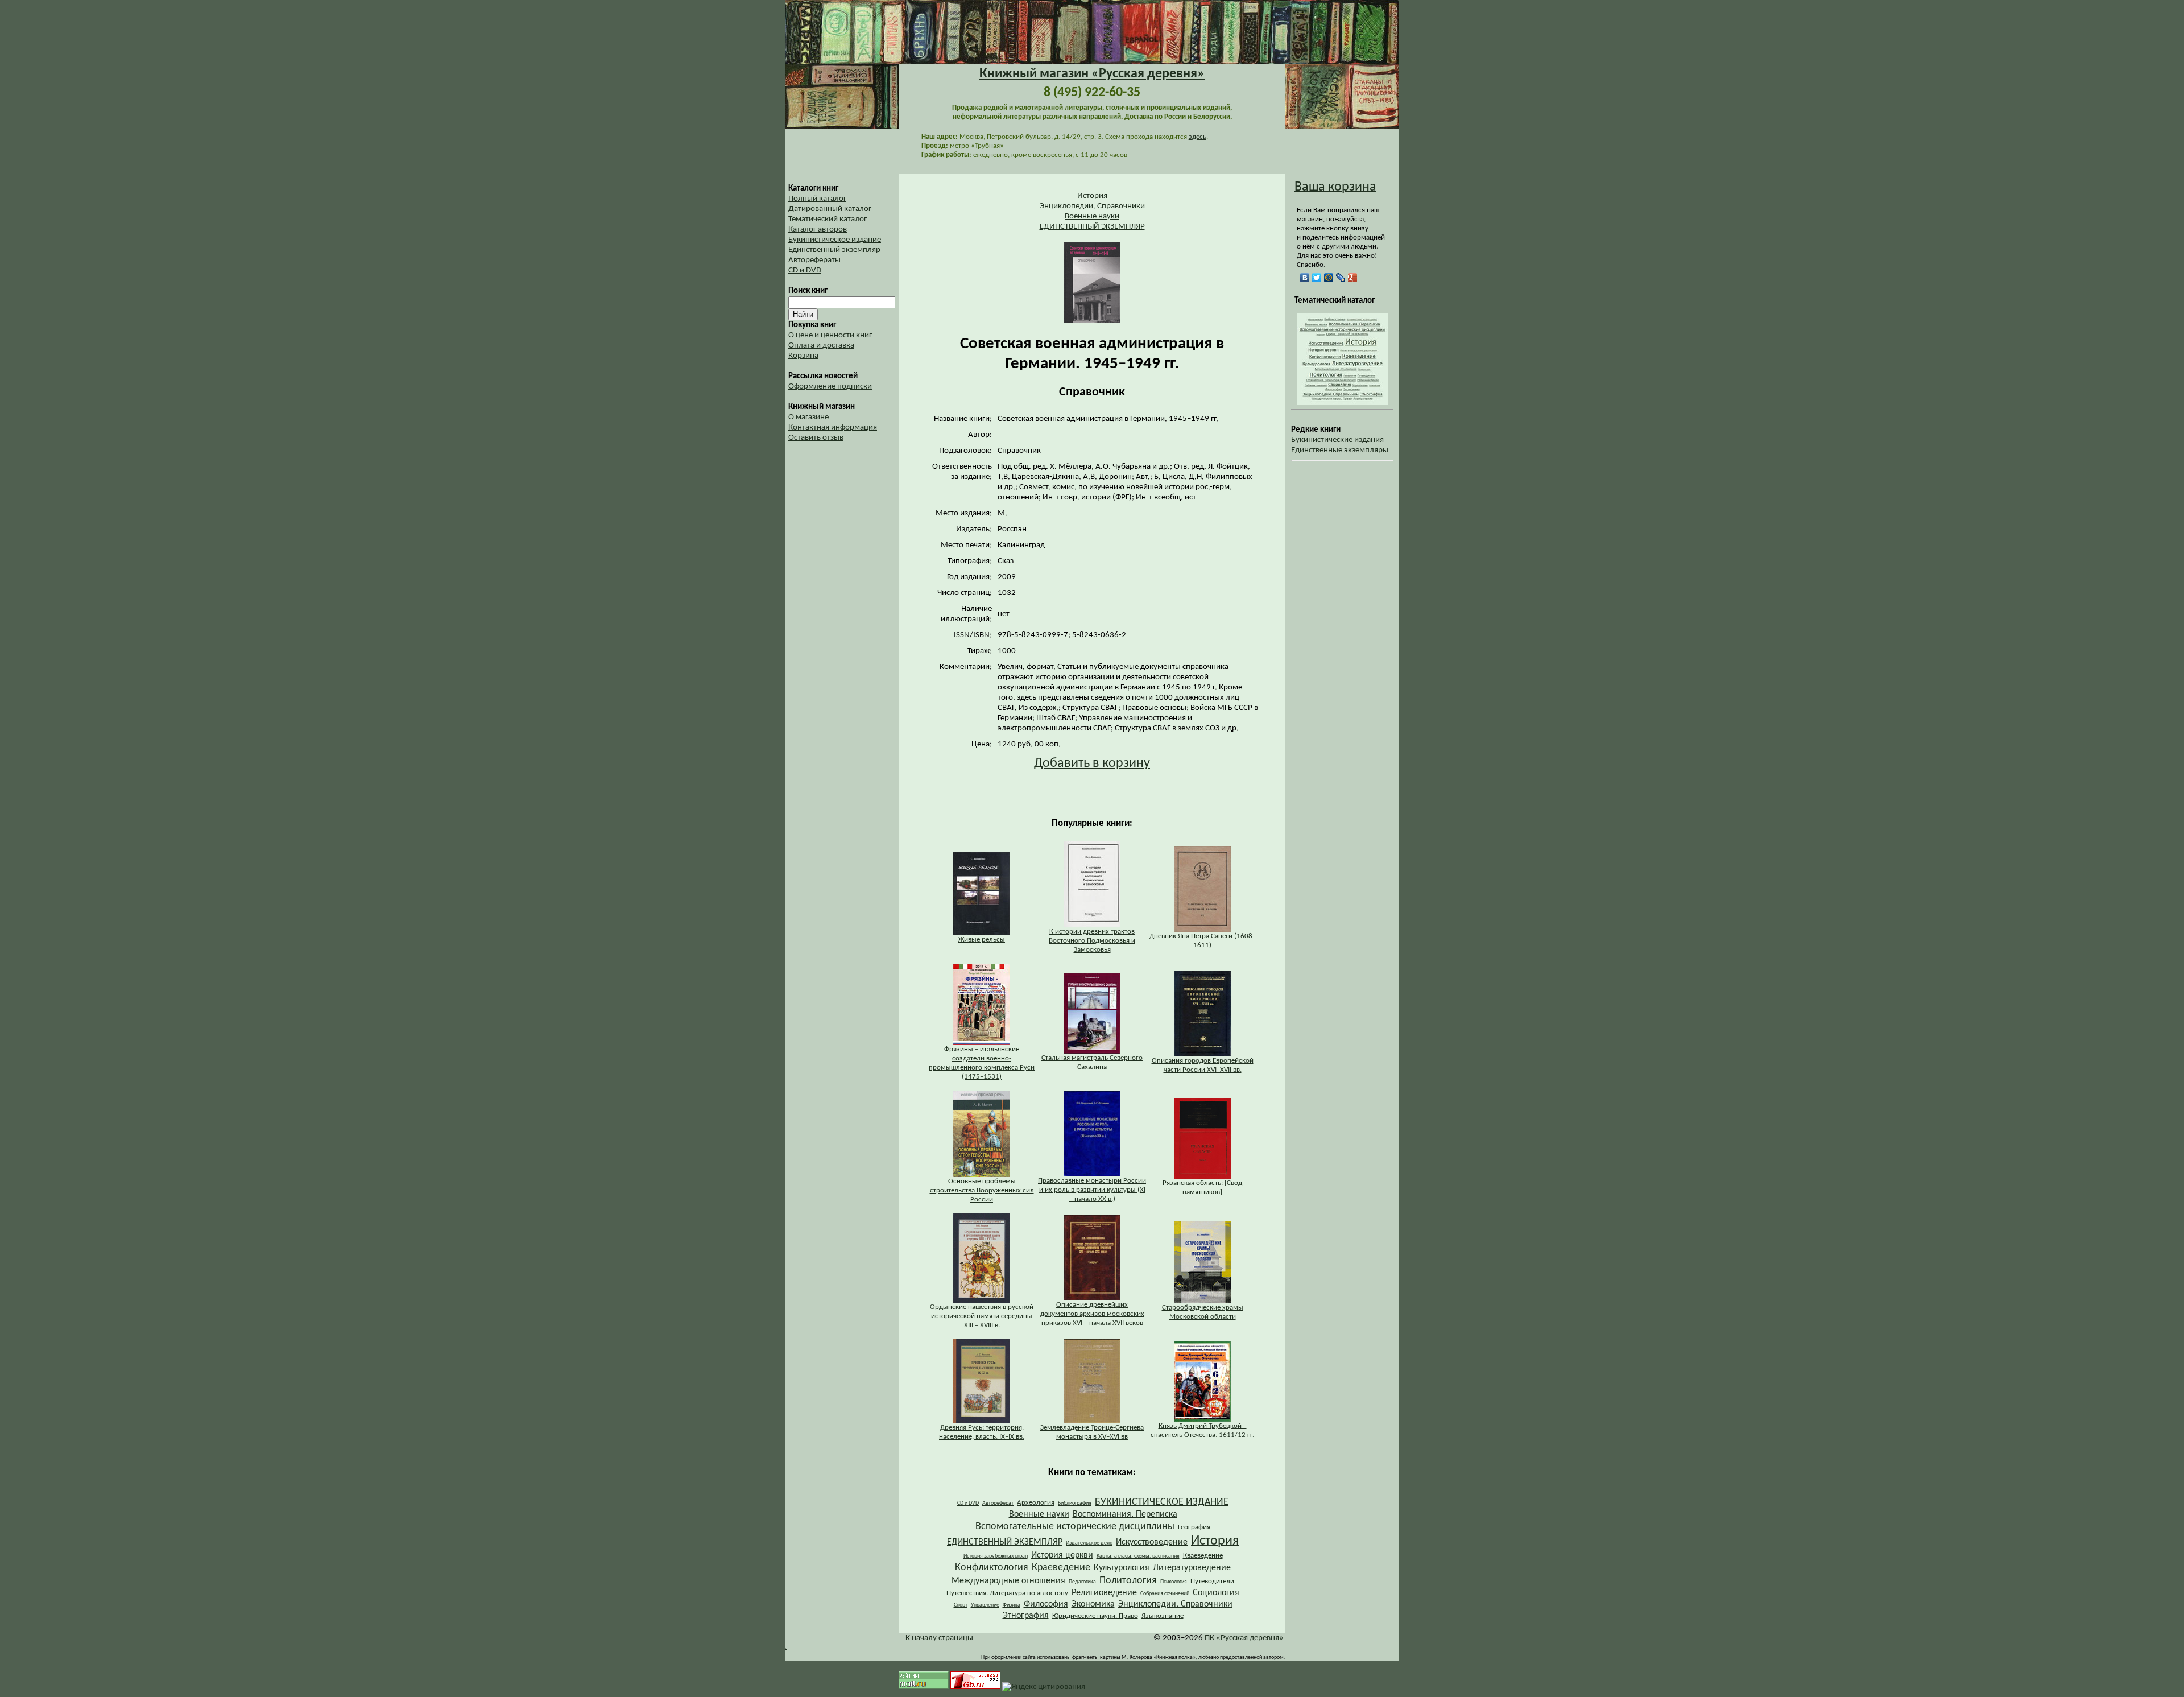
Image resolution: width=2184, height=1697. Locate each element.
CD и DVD (805, 271)
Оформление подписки (830, 387)
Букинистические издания (1337, 440)
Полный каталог (817, 199)
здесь (1198, 137)
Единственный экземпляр (834, 250)
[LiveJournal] (1341, 278)
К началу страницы (939, 1638)
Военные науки (1092, 216)
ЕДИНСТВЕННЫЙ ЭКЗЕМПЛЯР (1092, 227)
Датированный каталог (830, 209)
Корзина (803, 356)
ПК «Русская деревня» (1244, 1638)
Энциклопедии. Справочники (1092, 206)
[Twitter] (1317, 278)
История (1092, 196)
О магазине (808, 417)
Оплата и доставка (821, 346)
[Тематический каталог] (1342, 403)
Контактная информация (833, 428)
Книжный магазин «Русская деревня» (1092, 74)
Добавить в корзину (1092, 763)
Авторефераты (814, 260)
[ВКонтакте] (1305, 278)
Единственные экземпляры (1340, 450)
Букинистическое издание (835, 240)
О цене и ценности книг (830, 335)
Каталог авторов (818, 230)
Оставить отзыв (816, 438)
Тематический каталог (828, 219)
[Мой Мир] (1329, 278)
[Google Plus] (1353, 278)
